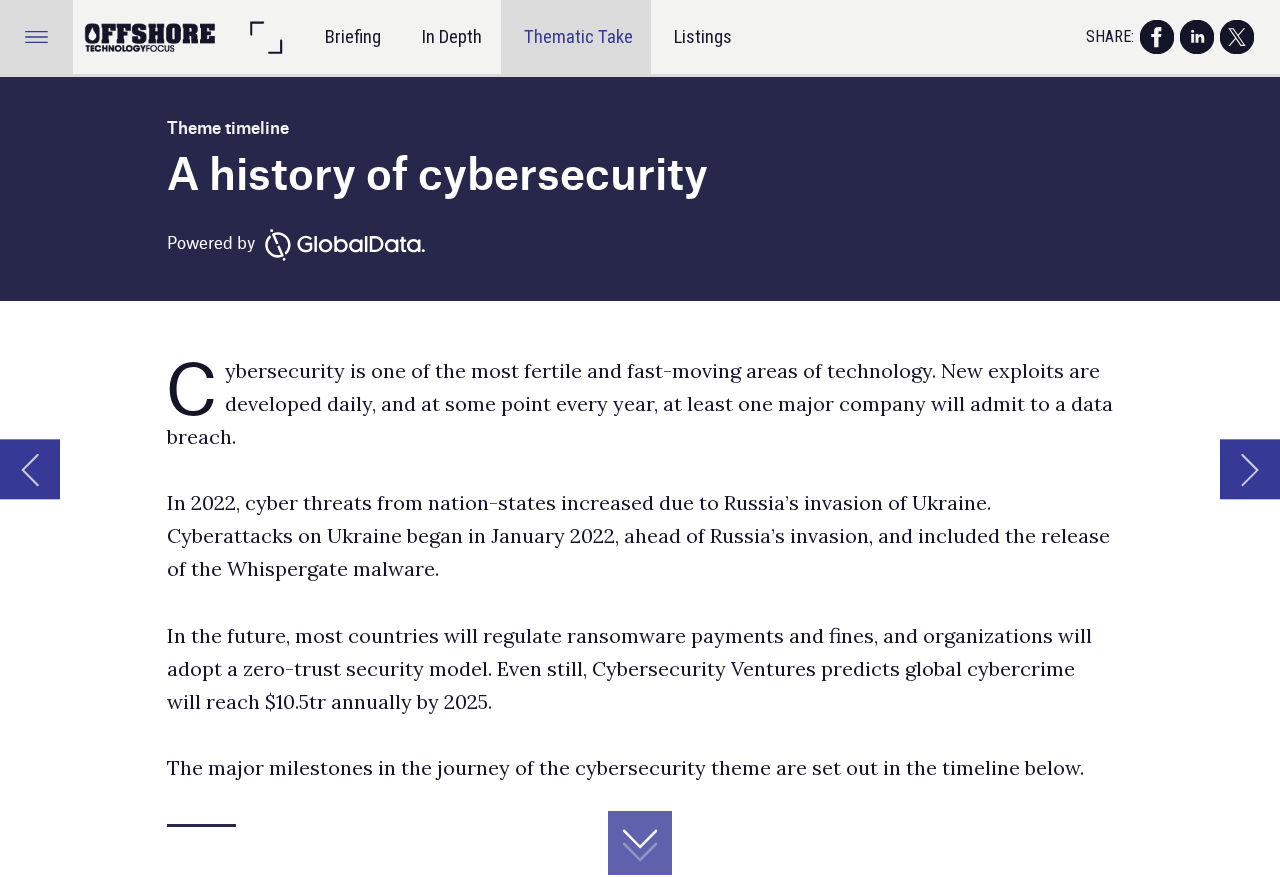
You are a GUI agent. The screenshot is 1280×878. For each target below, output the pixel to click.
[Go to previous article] (30, 469)
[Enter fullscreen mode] (265, 36)
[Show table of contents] (36, 36)
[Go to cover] (151, 36)
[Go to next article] (1250, 469)
